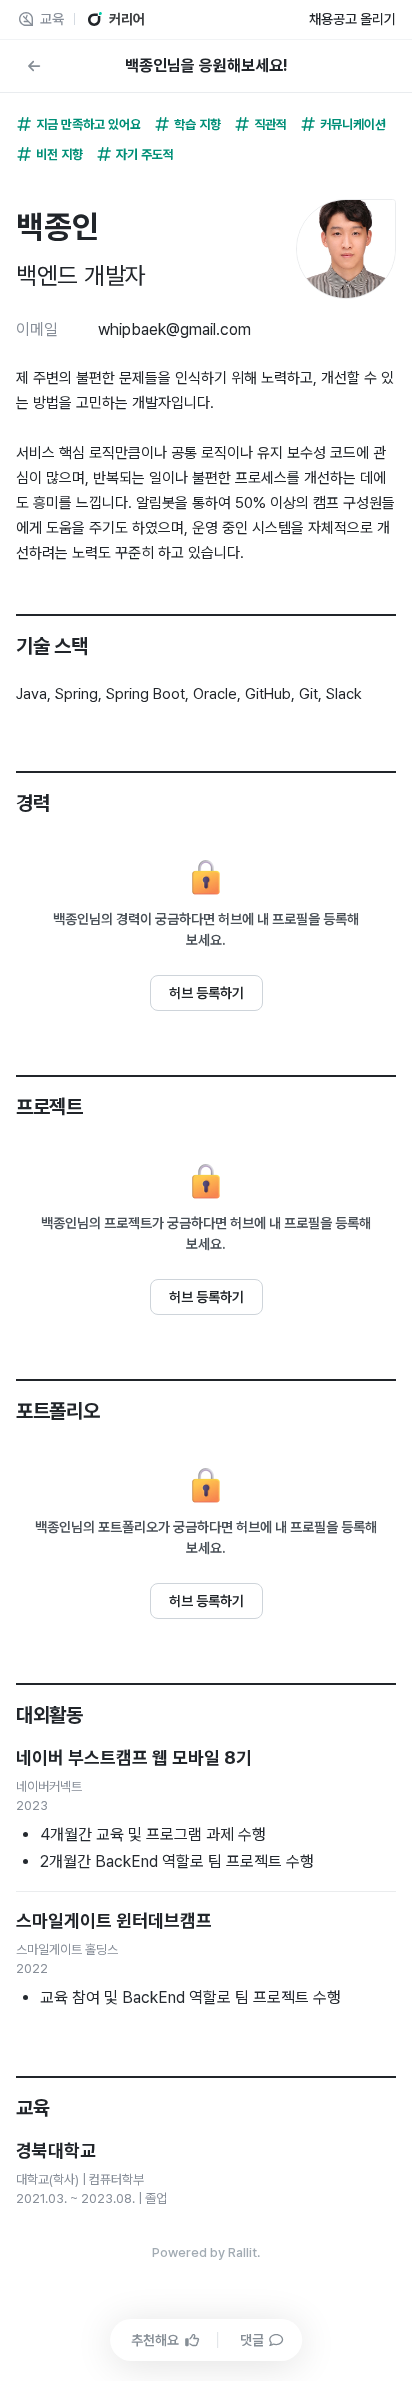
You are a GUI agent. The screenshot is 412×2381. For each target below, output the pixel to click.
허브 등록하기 (206, 993)
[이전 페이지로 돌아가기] (34, 66)
